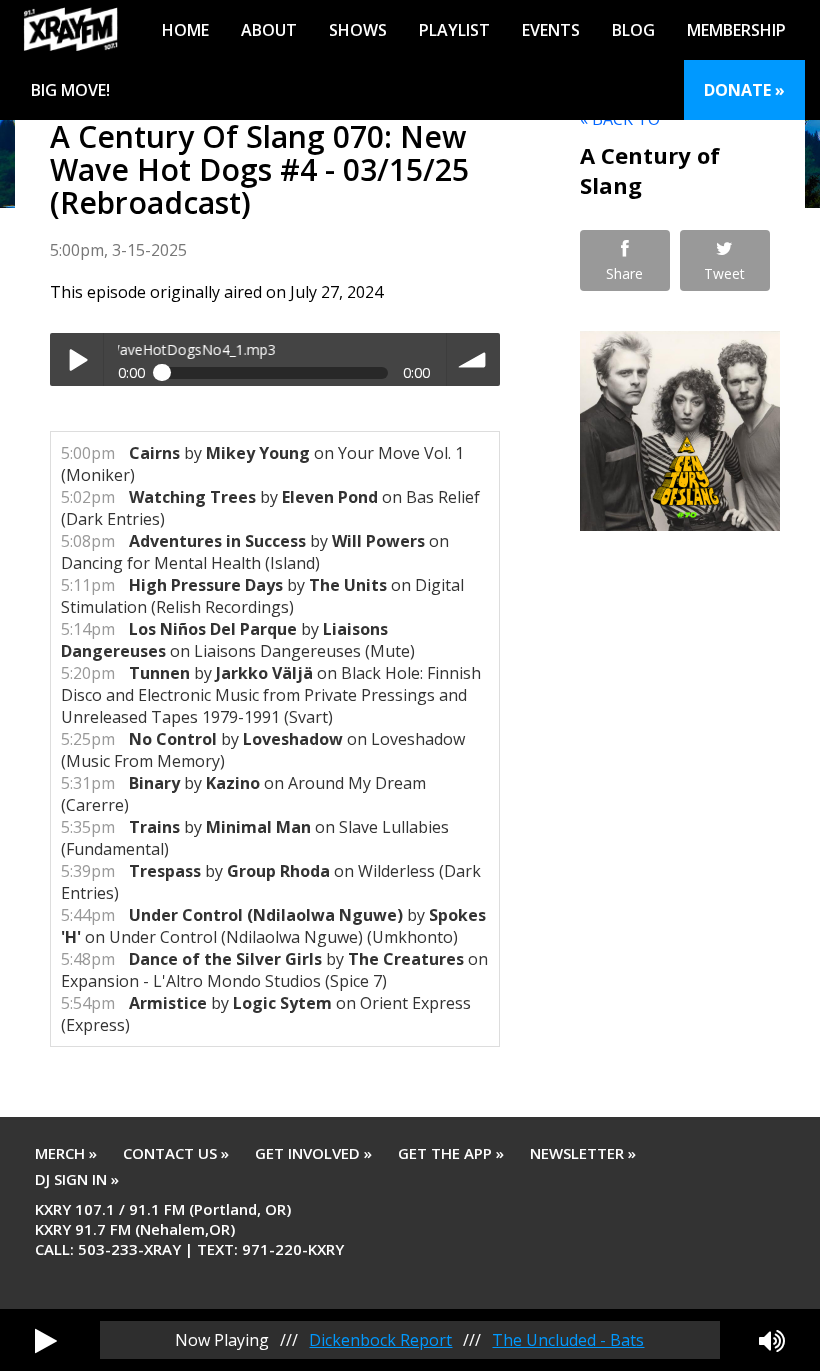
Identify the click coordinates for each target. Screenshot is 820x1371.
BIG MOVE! (70, 90)
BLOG (633, 30)
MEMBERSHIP (736, 30)
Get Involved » (313, 1153)
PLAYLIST (454, 30)
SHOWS (358, 30)
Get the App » (451, 1153)
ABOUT (269, 30)
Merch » (66, 1153)
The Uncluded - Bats (568, 1340)
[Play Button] (46, 1340)
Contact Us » (176, 1153)
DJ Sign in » (77, 1179)
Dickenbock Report (380, 1340)
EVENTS (551, 30)
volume (473, 359)
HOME (185, 30)
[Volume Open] (772, 1340)
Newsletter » (583, 1153)
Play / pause (76, 359)
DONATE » (744, 90)
